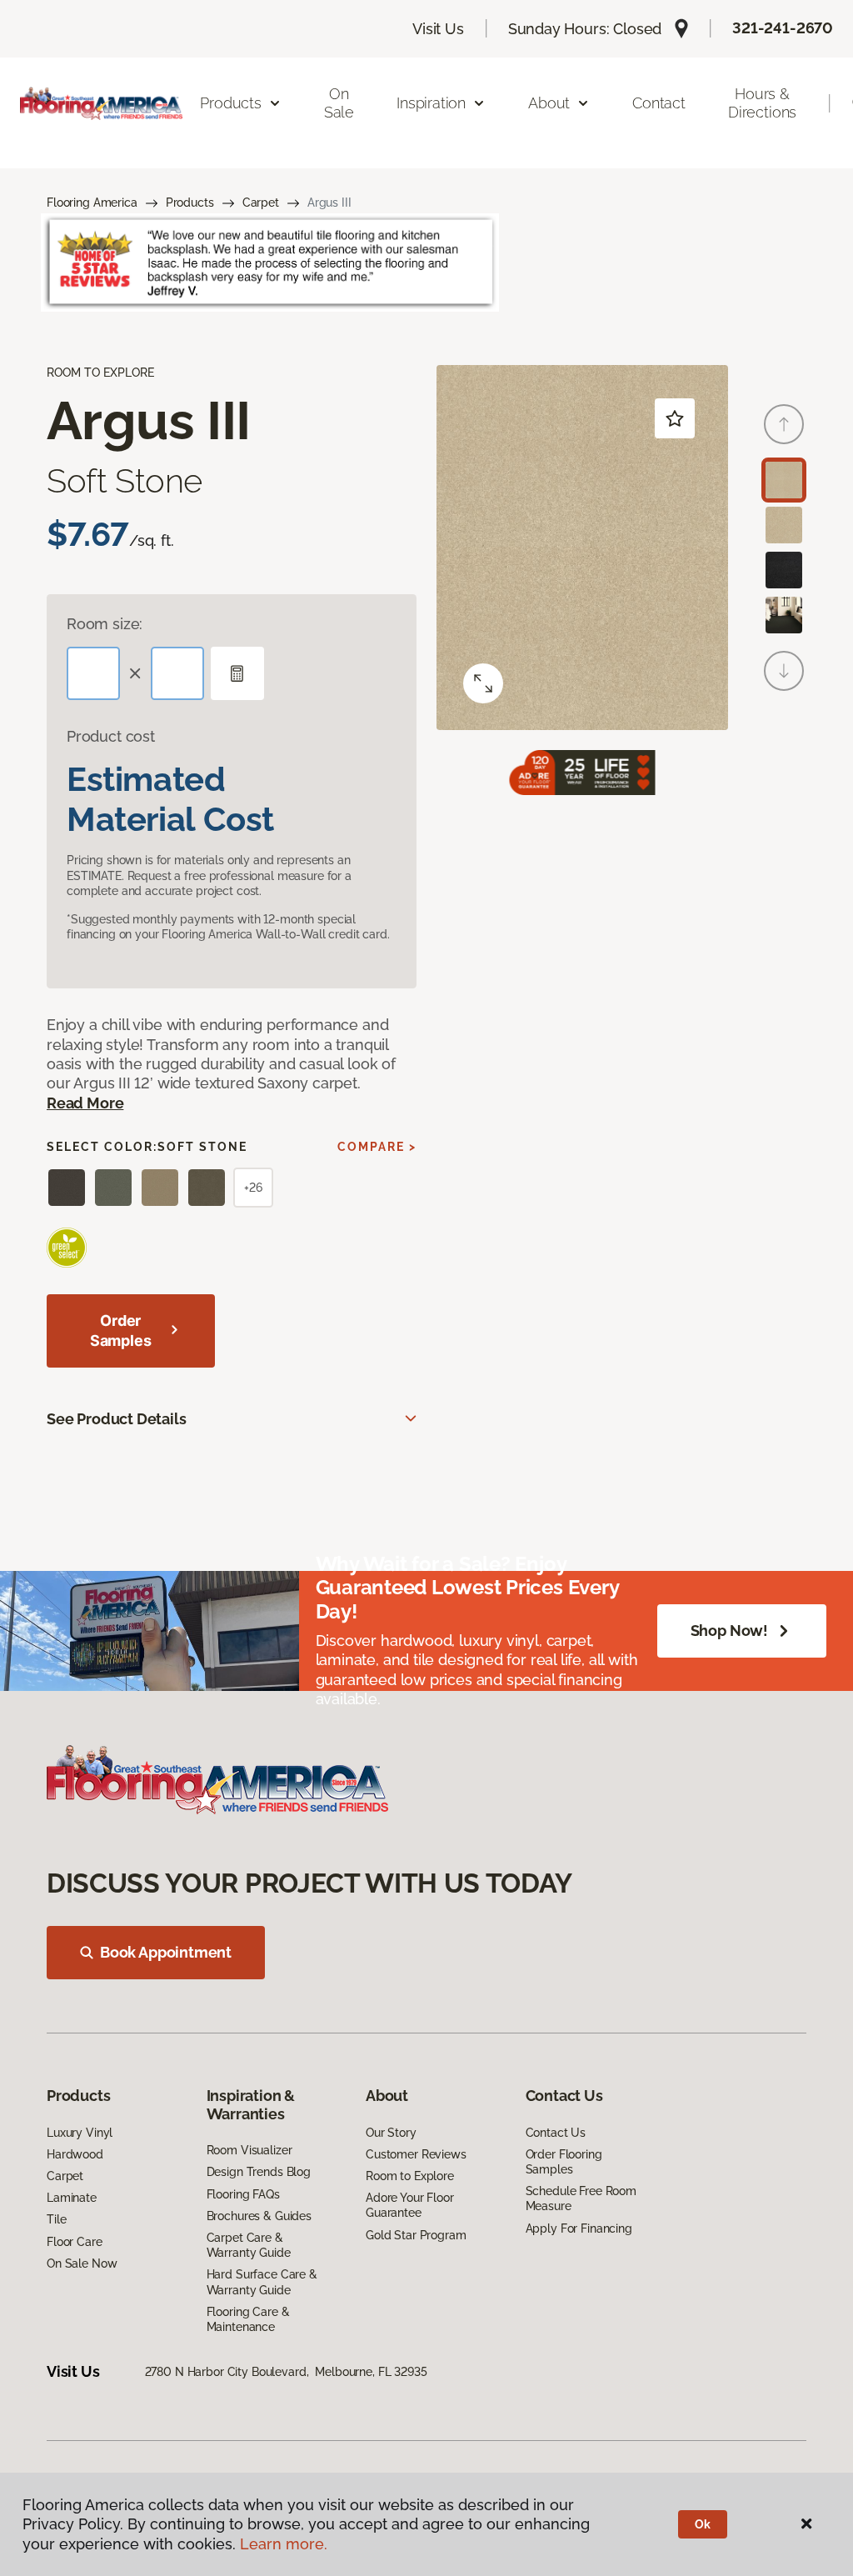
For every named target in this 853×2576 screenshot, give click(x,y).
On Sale (339, 103)
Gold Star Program (416, 2235)
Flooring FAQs (243, 2194)
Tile (56, 2219)
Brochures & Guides (259, 2216)
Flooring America (92, 203)
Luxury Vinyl (80, 2133)
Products (190, 203)
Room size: (105, 624)
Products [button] (231, 103)
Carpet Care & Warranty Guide (249, 2245)
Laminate (72, 2198)
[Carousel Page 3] (784, 570)
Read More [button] (85, 1103)
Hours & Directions (762, 103)
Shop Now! (729, 1631)
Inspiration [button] (431, 103)
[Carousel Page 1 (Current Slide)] (784, 480)
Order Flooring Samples (564, 2162)
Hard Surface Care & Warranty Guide (262, 2282)
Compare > (377, 1147)
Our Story (391, 2133)
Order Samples (121, 1331)
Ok (703, 2524)
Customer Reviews (416, 2154)
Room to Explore (410, 2176)
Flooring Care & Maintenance (248, 2319)
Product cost (111, 736)
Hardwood (75, 2154)
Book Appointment (166, 1952)
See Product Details (117, 1419)
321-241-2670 (783, 28)
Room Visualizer (249, 2150)
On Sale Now (82, 2263)
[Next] (784, 671)
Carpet (261, 203)
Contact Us (556, 2133)
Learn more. (284, 2544)
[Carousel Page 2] (784, 525)
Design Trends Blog (259, 2172)
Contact (659, 103)
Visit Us (438, 29)
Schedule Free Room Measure (581, 2198)
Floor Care (75, 2242)
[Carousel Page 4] (784, 615)
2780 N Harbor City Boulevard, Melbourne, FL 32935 (286, 2372)
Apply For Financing (579, 2228)
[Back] (784, 424)
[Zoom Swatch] (483, 683)
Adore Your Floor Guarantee (410, 2205)
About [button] (549, 103)
